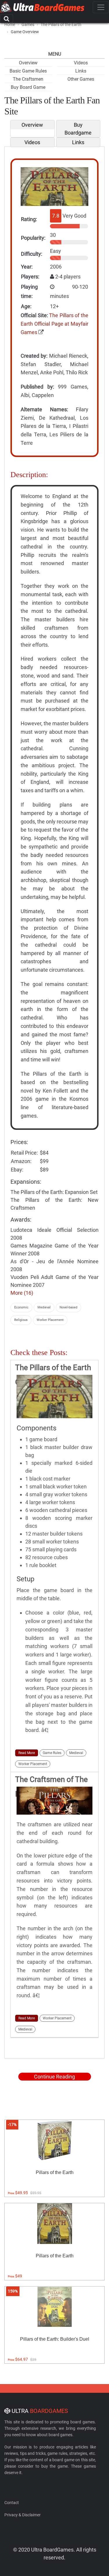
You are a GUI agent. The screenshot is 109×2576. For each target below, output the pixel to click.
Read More (27, 1753)
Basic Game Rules (28, 71)
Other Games (81, 79)
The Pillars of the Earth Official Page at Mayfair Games (54, 324)
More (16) (22, 1293)
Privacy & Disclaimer (23, 2515)
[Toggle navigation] (101, 7)
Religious (21, 1320)
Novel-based (68, 1307)
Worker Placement (50, 1320)
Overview (28, 63)
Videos (81, 63)
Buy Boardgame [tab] (78, 129)
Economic (21, 1307)
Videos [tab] (32, 142)
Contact (12, 2503)
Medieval (44, 1307)
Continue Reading (54, 2077)
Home (10, 24)
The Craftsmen (28, 79)
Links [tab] (78, 142)
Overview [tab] (32, 125)
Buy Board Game (28, 87)
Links (81, 71)
